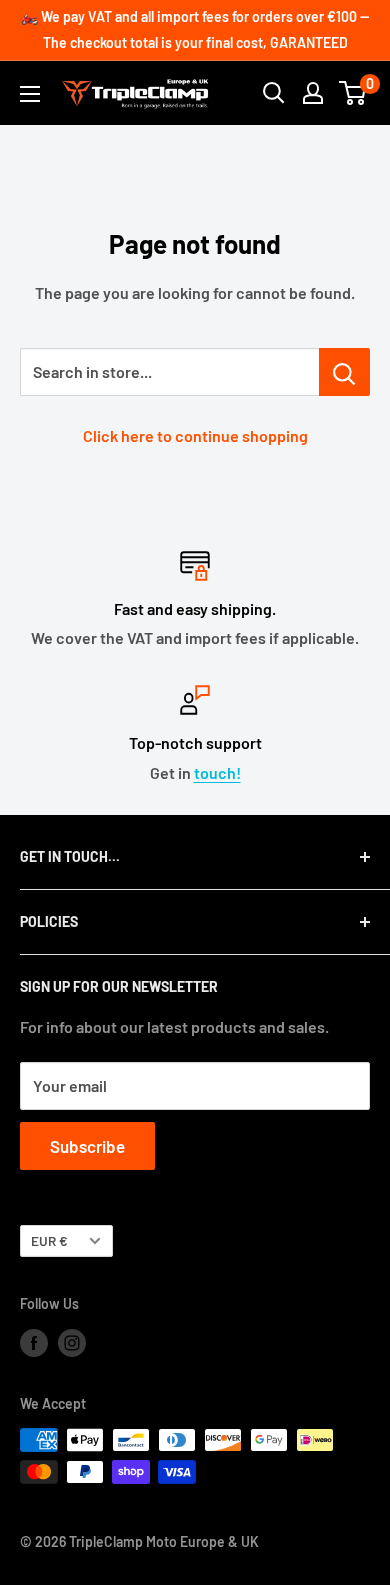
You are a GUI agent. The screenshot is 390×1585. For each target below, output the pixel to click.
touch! (217, 772)
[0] (353, 93)
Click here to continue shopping (195, 435)
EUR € (49, 1240)
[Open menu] (30, 94)
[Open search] (274, 93)
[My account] (313, 93)
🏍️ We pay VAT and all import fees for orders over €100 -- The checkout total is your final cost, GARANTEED (195, 29)
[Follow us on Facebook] (34, 1342)
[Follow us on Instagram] (72, 1342)
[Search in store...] (344, 372)
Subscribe (87, 1146)
